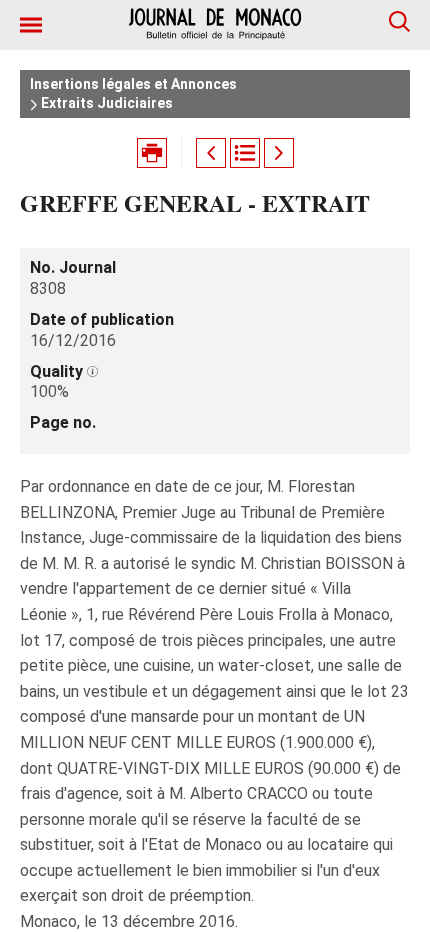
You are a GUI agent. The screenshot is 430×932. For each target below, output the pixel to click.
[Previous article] (211, 153)
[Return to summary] (245, 153)
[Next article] (279, 153)
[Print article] (152, 153)
